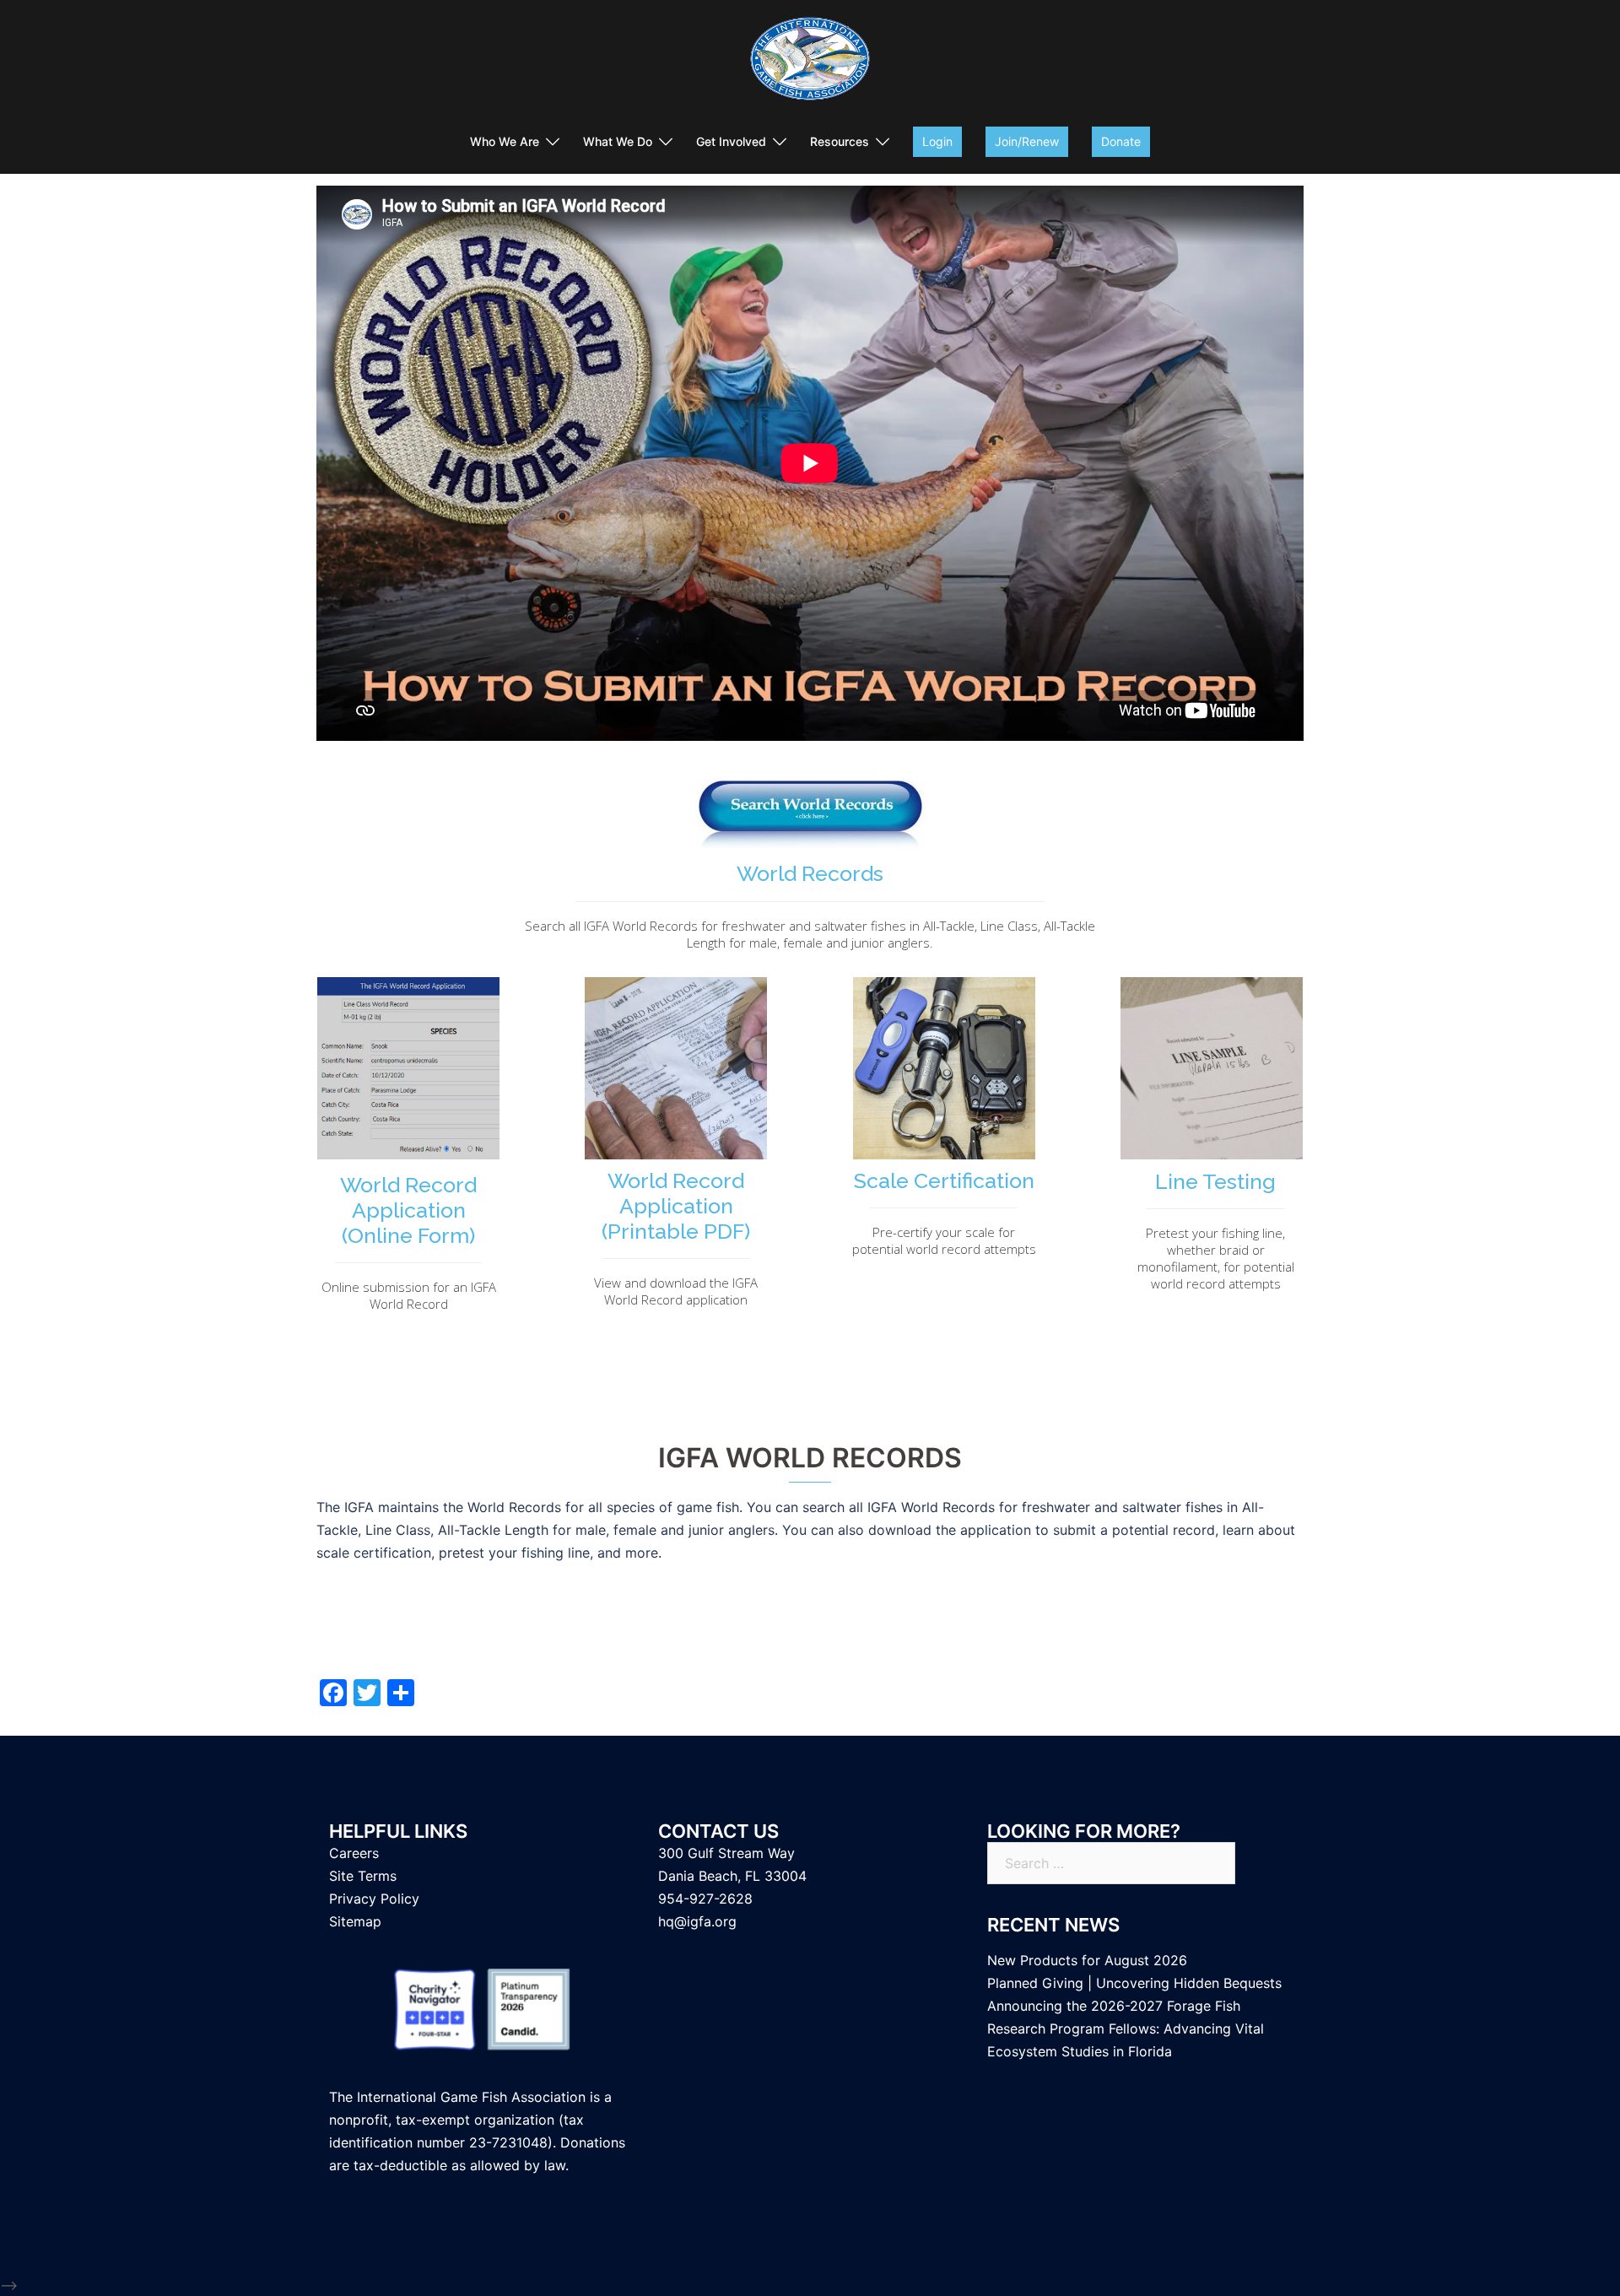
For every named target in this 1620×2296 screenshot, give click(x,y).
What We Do (618, 141)
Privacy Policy (374, 1899)
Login (937, 141)
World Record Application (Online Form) (408, 1210)
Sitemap (355, 1921)
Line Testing (1215, 1181)
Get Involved (731, 141)
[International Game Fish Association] (810, 64)
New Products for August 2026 (1087, 1960)
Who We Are (505, 141)
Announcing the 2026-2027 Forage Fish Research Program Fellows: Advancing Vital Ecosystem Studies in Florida (1126, 2029)
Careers (354, 1853)
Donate (1121, 141)
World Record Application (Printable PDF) (676, 1206)
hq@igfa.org (697, 1921)
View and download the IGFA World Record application (676, 1291)
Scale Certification (944, 1180)
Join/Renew (1027, 141)
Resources (840, 141)
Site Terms (363, 1876)
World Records (810, 873)
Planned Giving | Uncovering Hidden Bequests (1134, 1983)
